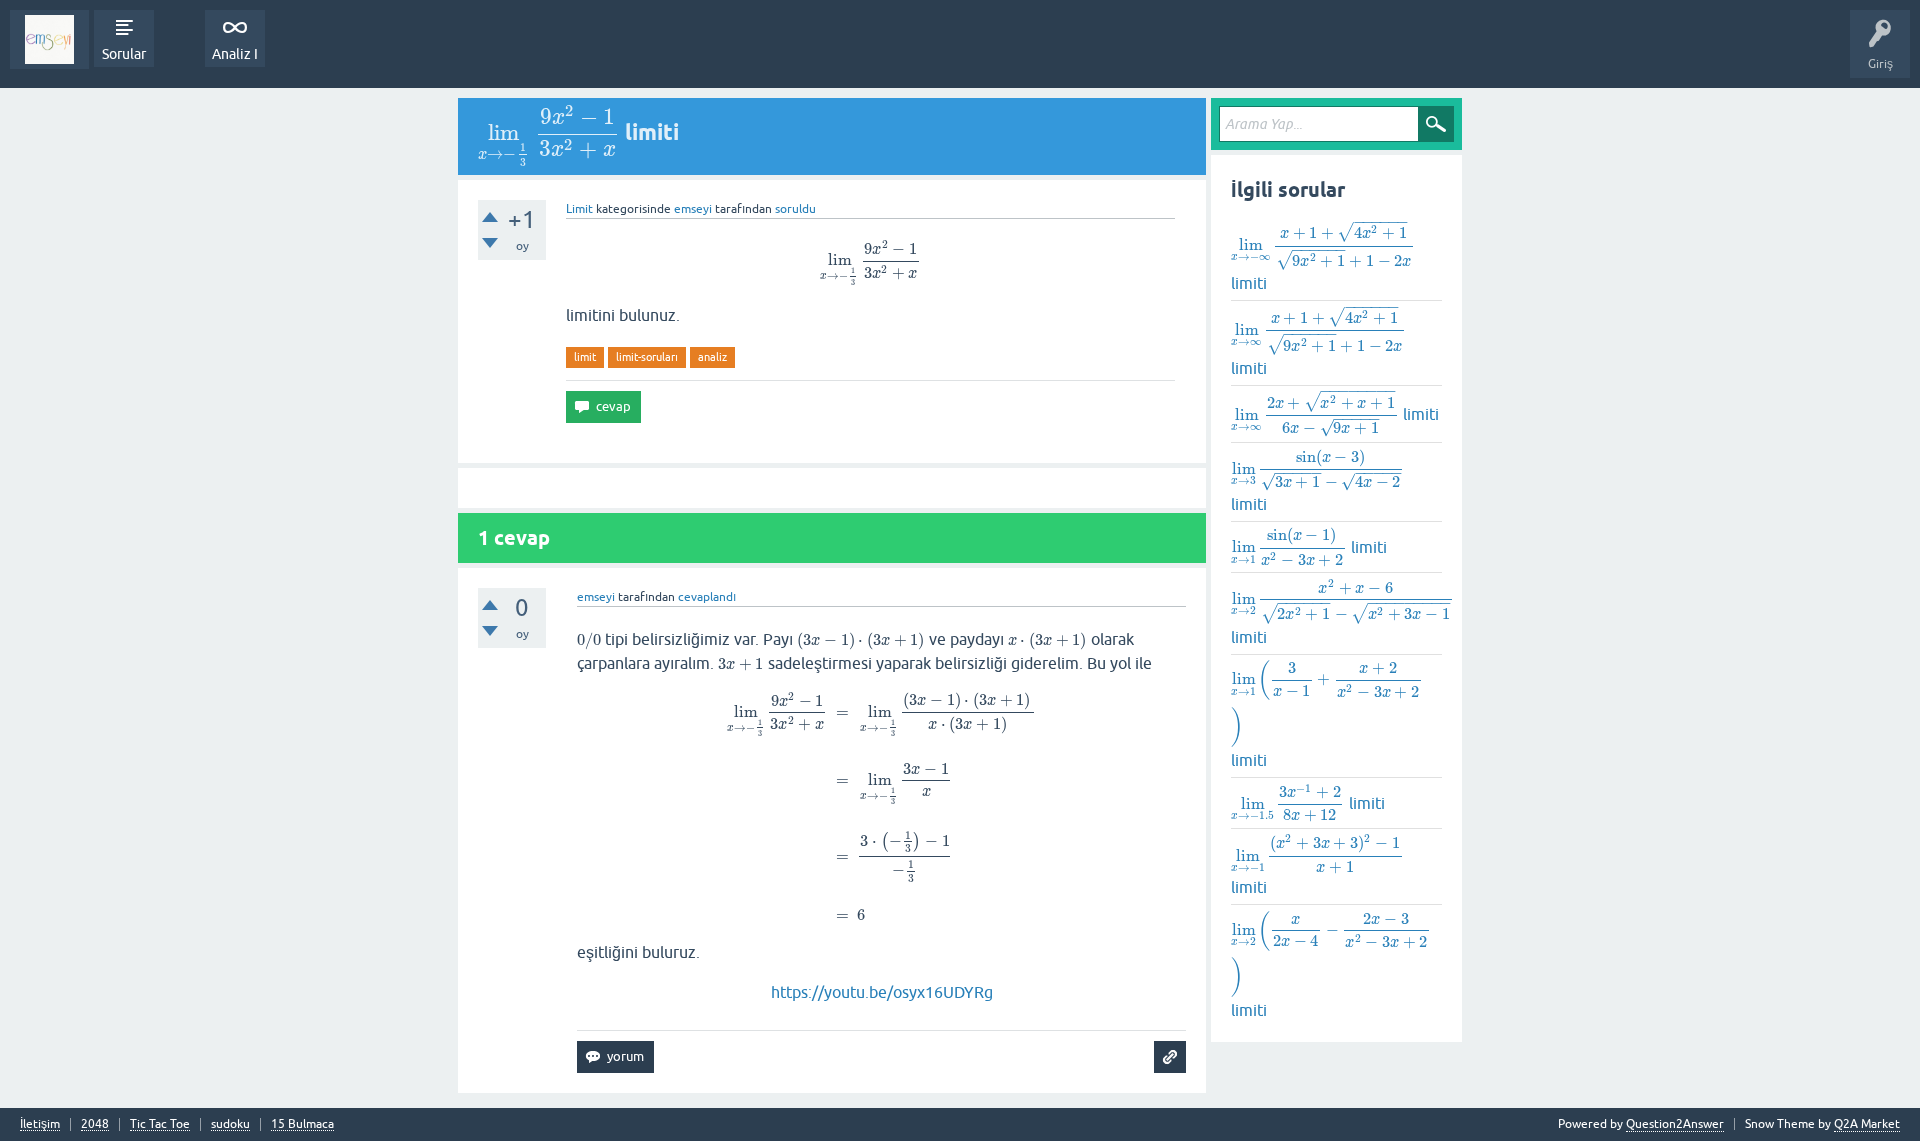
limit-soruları (647, 357)
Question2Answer (1675, 1124)
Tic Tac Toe (160, 1124)
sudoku (230, 1124)
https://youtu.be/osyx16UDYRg (882, 992)
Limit (579, 209)
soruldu (795, 209)
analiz (712, 357)
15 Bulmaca (302, 1124)
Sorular (124, 54)
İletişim (40, 1124)
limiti (1321, 256)
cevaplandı (707, 597)
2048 (95, 1124)
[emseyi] (49, 39)
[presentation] (549, 132)
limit (585, 357)
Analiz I (235, 54)
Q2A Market (1867, 1124)
